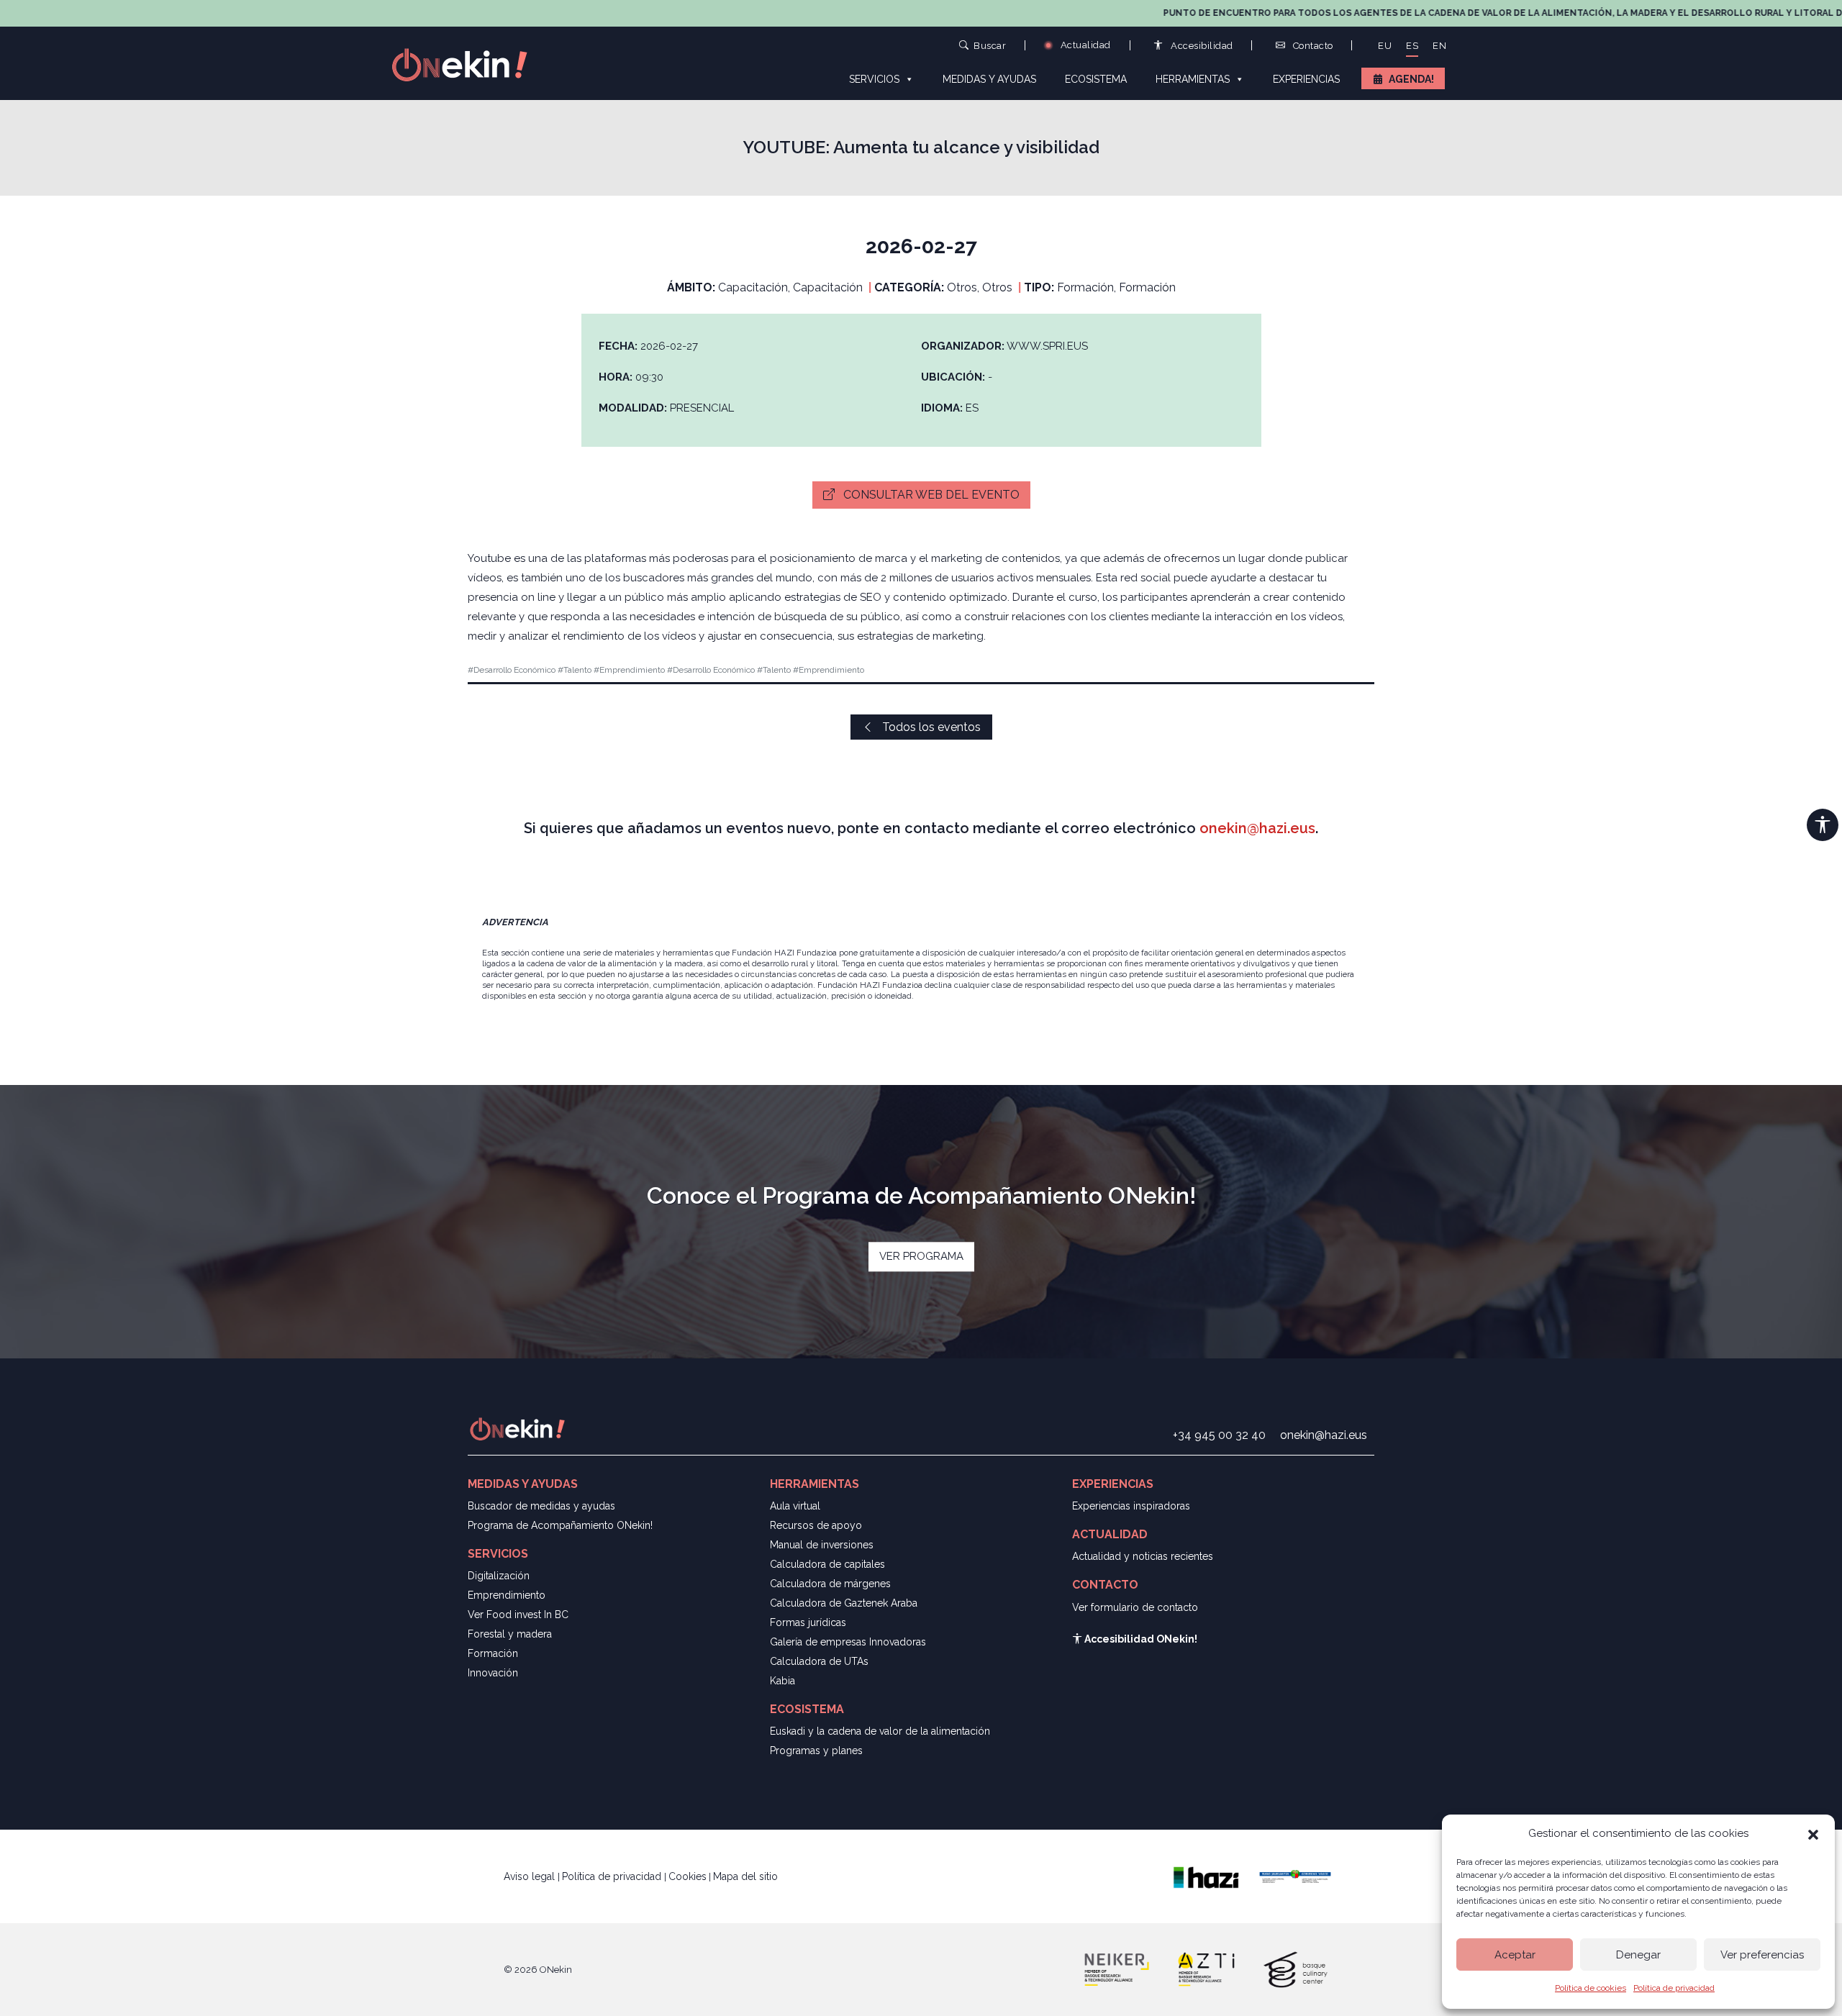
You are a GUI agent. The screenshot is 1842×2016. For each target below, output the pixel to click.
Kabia (782, 1681)
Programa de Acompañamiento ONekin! (560, 1525)
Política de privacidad (1674, 1988)
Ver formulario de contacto (1135, 1607)
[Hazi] (1206, 1876)
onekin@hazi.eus (1257, 828)
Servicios (874, 79)
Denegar (1638, 1955)
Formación (493, 1653)
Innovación (493, 1673)
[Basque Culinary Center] (1295, 1969)
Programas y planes (816, 1751)
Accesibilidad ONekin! (1140, 1639)
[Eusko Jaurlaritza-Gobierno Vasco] (1295, 1876)
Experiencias (1306, 79)
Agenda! (1411, 79)
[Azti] (1206, 1969)
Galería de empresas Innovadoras (848, 1642)
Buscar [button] (990, 45)
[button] (1813, 1833)
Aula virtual (795, 1506)
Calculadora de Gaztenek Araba (844, 1603)
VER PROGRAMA (921, 1256)
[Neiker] (1117, 1969)
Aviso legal (531, 1876)
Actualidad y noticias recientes (1143, 1556)
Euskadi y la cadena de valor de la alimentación (880, 1731)
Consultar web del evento (930, 495)
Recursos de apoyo (816, 1525)
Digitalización (499, 1576)
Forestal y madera (510, 1634)
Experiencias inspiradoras (1131, 1506)
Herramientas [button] (1193, 79)
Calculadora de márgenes (830, 1584)
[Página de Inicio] (468, 64)
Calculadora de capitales (827, 1564)
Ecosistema (1096, 79)
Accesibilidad (1201, 46)
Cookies (688, 1876)
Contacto (1312, 46)
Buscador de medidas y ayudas (541, 1506)
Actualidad (1084, 45)
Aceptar (1515, 1955)
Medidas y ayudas (989, 79)
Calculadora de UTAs (819, 1661)
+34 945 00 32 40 (1219, 1435)
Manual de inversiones (822, 1545)
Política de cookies (1591, 1988)
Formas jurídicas (808, 1622)
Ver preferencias (1762, 1955)
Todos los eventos (930, 727)
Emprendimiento (507, 1595)
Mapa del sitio (745, 1876)
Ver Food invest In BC (518, 1615)
